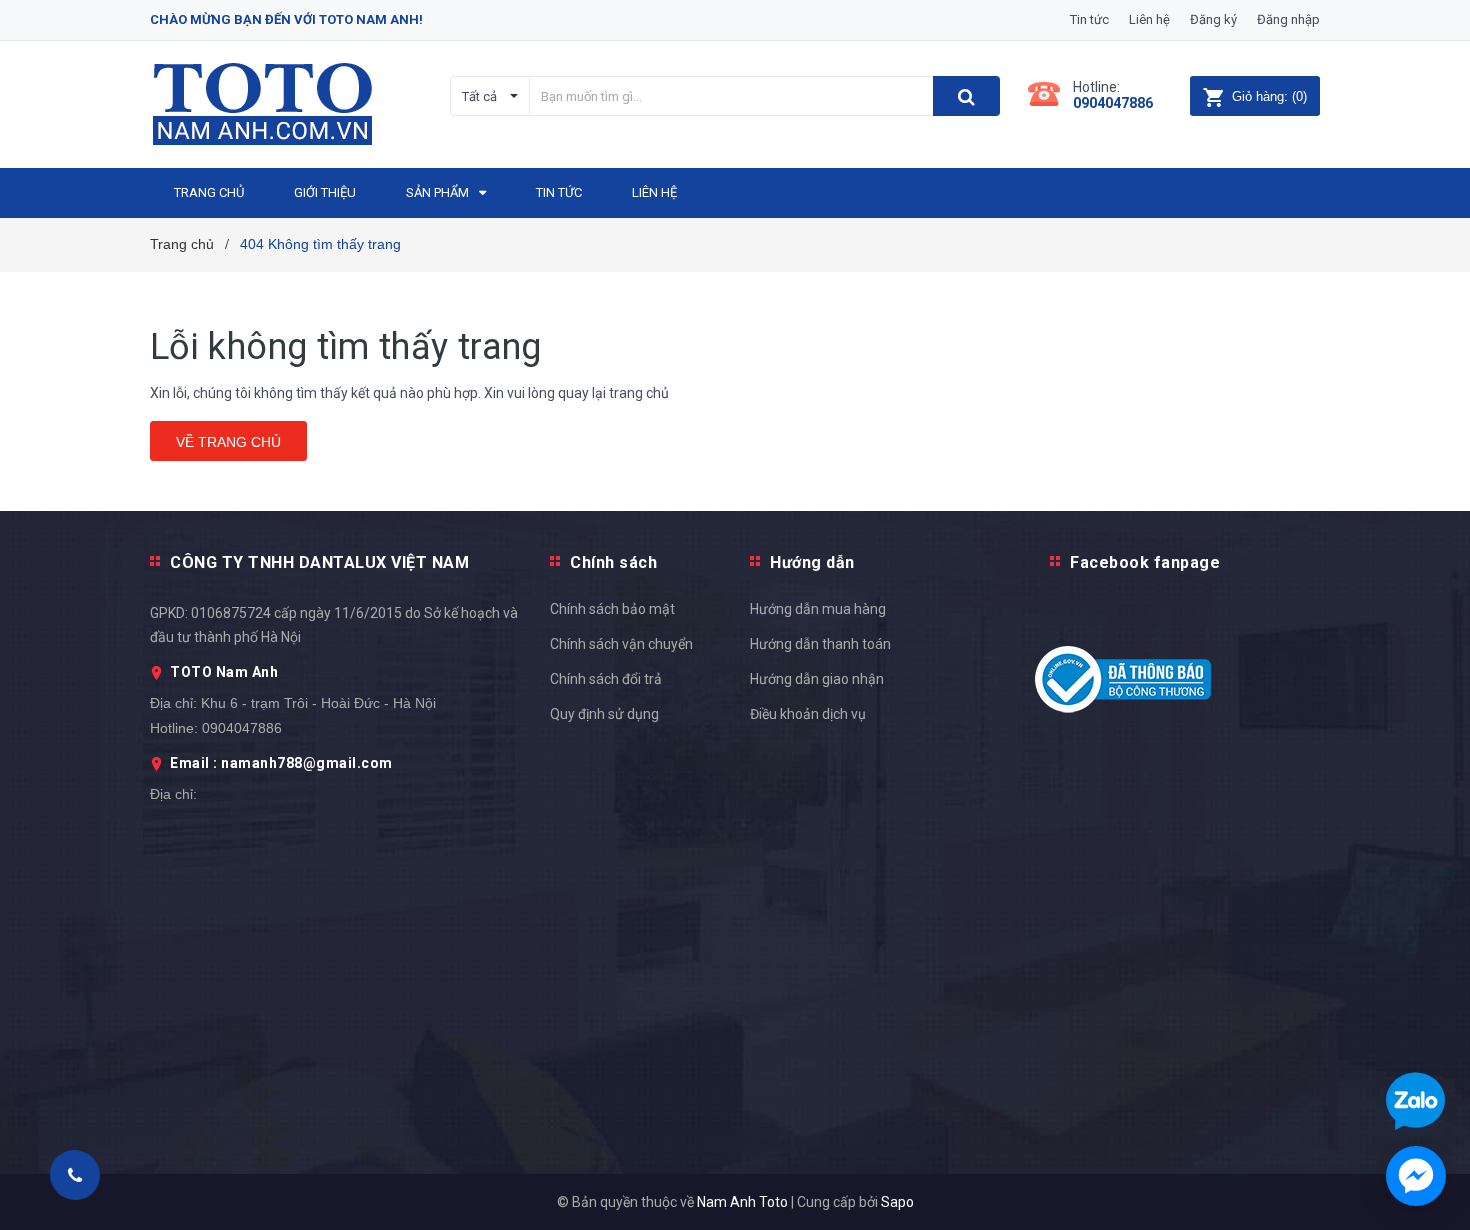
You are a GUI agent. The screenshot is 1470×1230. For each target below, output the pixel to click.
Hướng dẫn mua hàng (818, 609)
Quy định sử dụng (604, 714)
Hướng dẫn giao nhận (817, 679)
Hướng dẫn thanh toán (820, 644)
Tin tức (1089, 19)
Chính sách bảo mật (612, 609)
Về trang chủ (228, 442)
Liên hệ (1149, 19)
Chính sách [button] (613, 562)
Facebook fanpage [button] (1145, 562)
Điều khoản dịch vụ (808, 714)
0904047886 (1113, 103)
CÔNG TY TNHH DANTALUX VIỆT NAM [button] (319, 562)
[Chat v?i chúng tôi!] (1416, 1176)
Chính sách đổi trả (606, 679)
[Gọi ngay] (74, 1175)
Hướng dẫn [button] (812, 562)
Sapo (897, 1202)
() (1269, 96)
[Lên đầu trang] (1435, 841)
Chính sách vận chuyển (621, 644)
